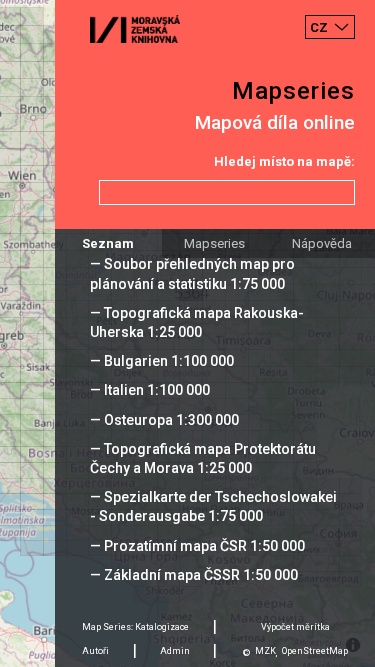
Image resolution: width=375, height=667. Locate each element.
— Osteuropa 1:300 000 (164, 420)
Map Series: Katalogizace (135, 627)
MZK (265, 651)
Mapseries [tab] (214, 243)
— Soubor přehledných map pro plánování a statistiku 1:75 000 (192, 273)
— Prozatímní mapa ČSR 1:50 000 (197, 546)
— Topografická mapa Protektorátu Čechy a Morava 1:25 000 (203, 458)
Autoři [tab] (95, 651)
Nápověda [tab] (322, 243)
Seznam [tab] (108, 243)
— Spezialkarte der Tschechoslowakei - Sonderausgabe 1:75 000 (213, 506)
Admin (175, 651)
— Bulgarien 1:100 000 (162, 361)
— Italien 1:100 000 (150, 390)
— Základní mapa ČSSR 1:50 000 (194, 575)
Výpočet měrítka (295, 627)
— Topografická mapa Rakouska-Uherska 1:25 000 (197, 322)
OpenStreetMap (315, 651)
